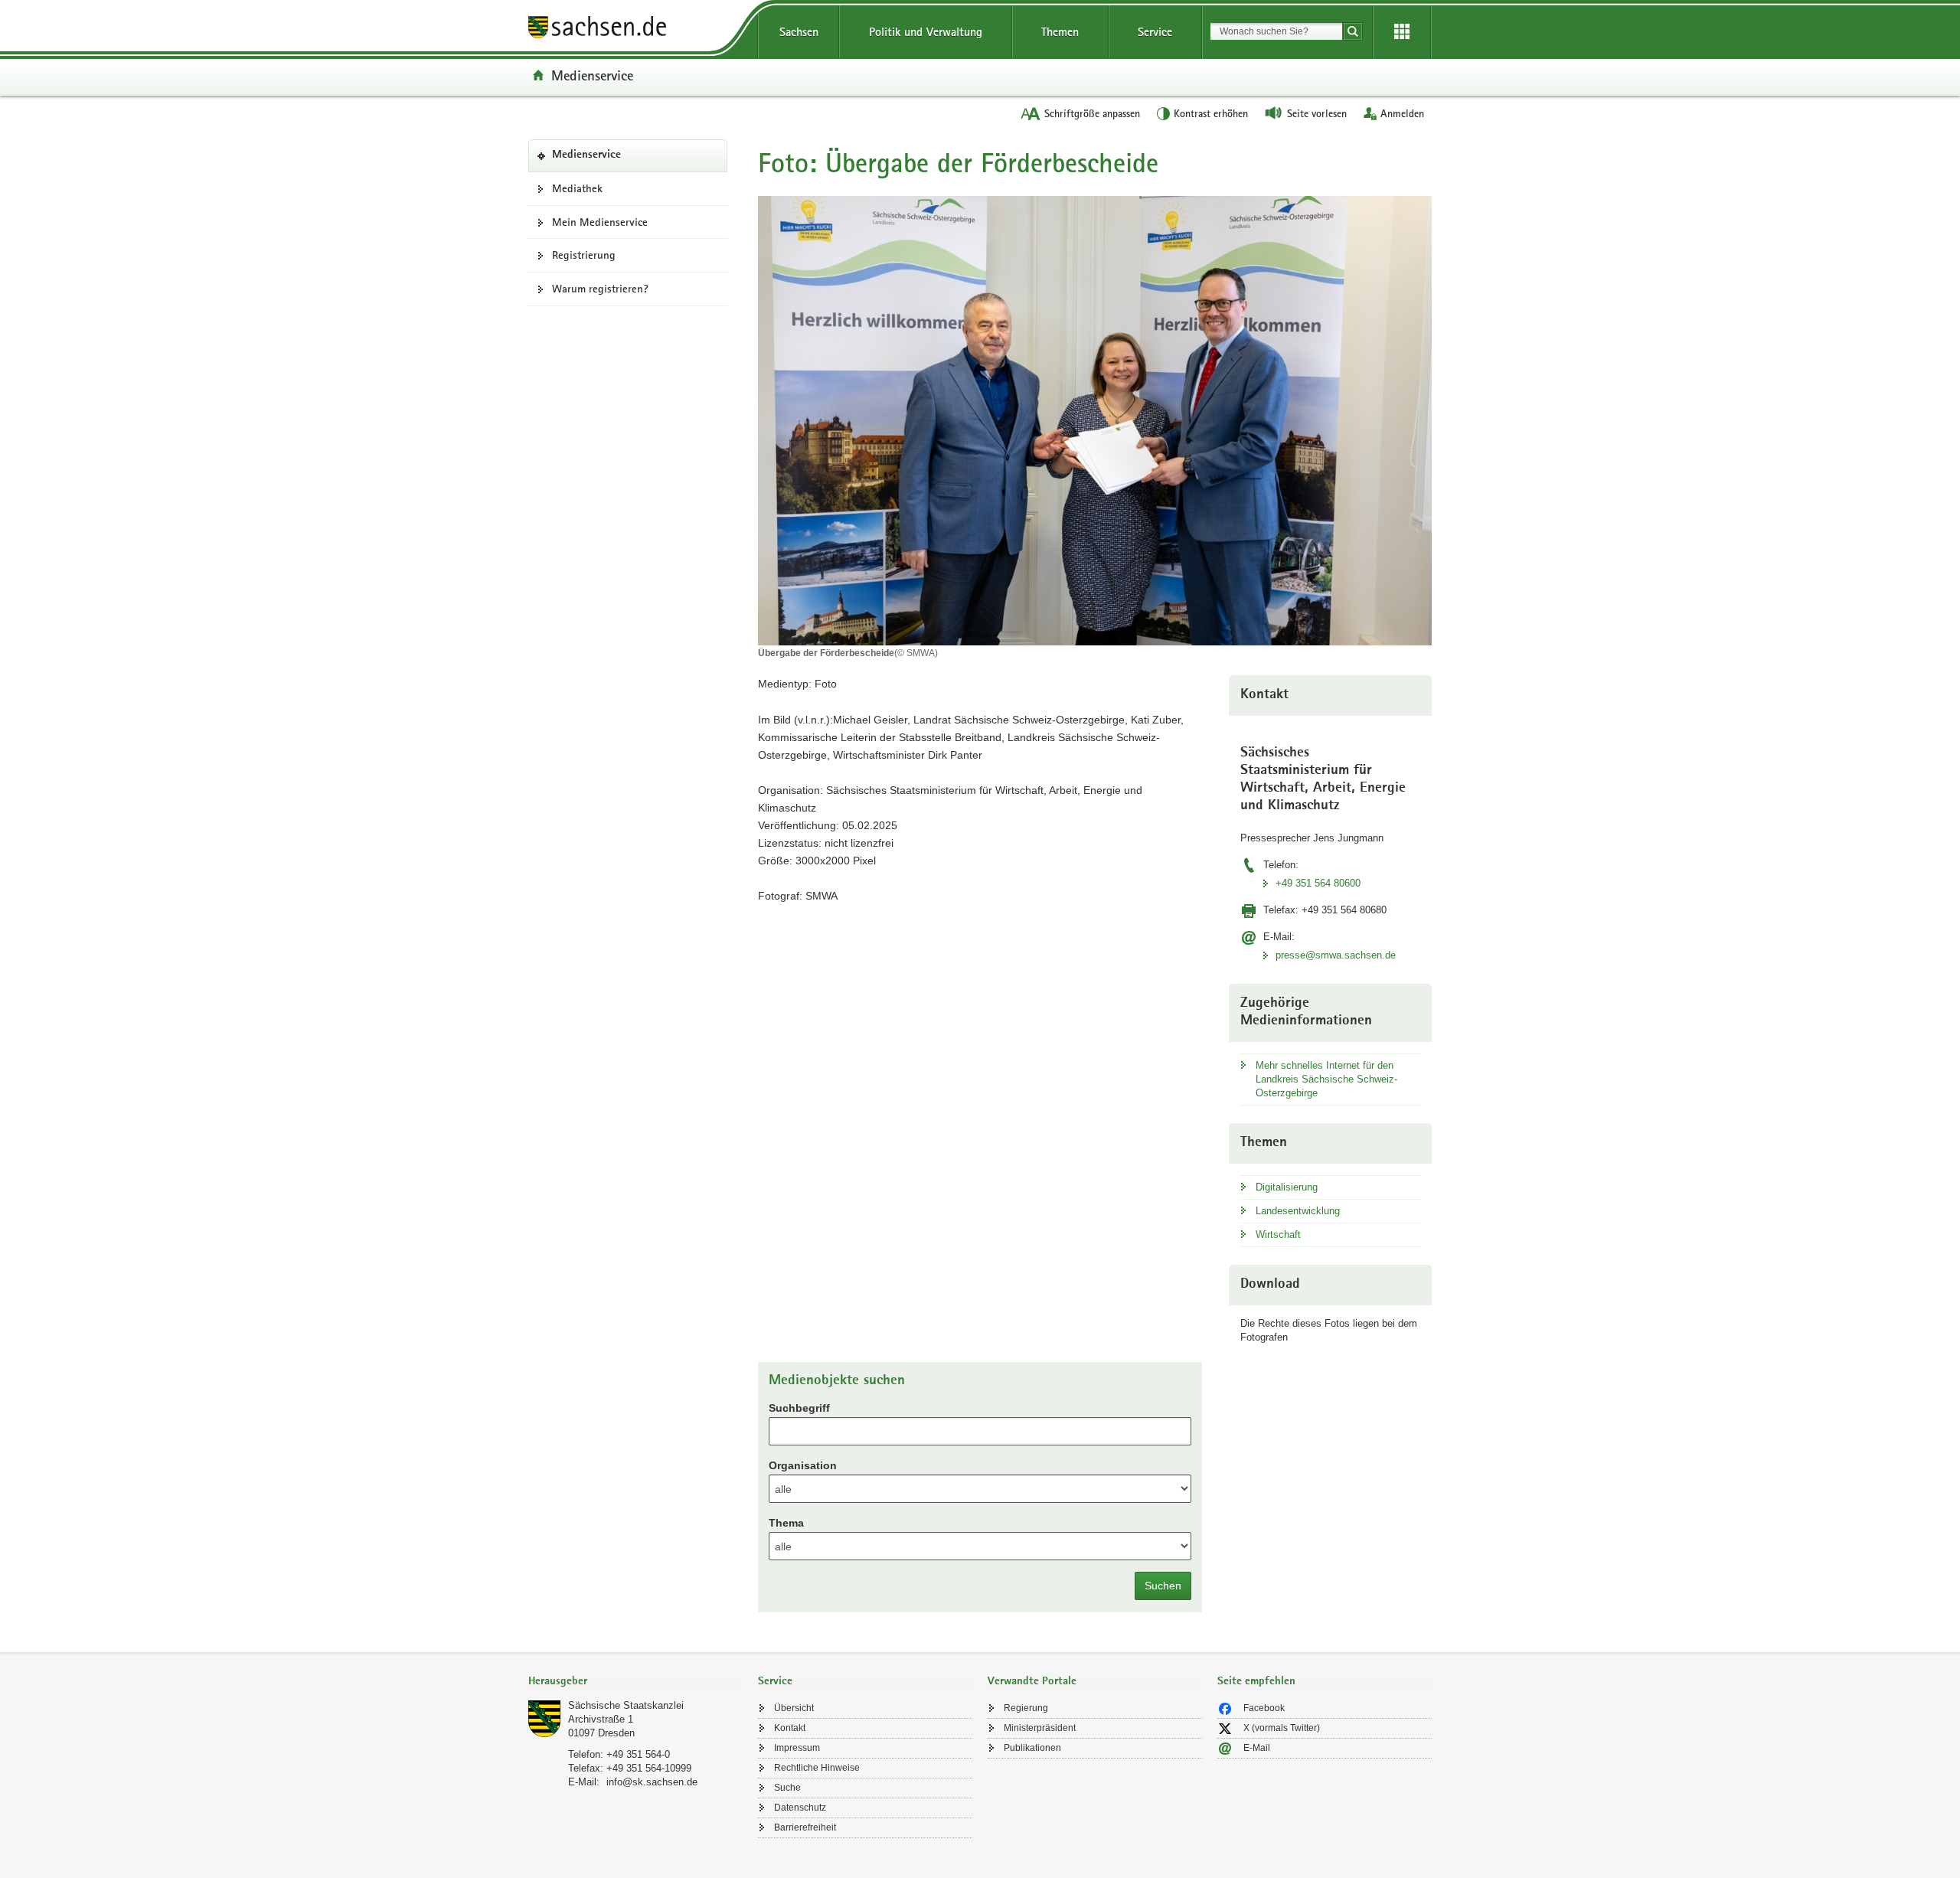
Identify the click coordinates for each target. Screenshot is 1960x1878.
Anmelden (1402, 113)
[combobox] (1276, 31)
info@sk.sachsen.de (652, 1782)
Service (1155, 32)
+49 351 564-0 (638, 1754)
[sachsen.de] (635, 29)
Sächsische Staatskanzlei (626, 1705)
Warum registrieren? (600, 289)
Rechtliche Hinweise (817, 1768)
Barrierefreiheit (805, 1827)
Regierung (1026, 1708)
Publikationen (1032, 1748)
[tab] (635, 1682)
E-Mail (1257, 1748)
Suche (787, 1788)
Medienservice (592, 75)
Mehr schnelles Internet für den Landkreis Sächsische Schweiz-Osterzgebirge (1326, 1079)
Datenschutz (800, 1808)
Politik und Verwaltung (926, 32)
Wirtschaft (1278, 1235)
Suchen (1163, 1586)
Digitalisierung (1287, 1187)
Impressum (797, 1748)
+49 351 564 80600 (1318, 883)
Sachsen (799, 32)
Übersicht (794, 1708)
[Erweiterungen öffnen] (1402, 32)
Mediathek (577, 188)
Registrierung (584, 255)
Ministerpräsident (1040, 1728)
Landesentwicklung (1298, 1211)
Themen (1060, 32)
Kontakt (790, 1728)
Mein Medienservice (600, 222)
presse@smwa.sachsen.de (1336, 955)
